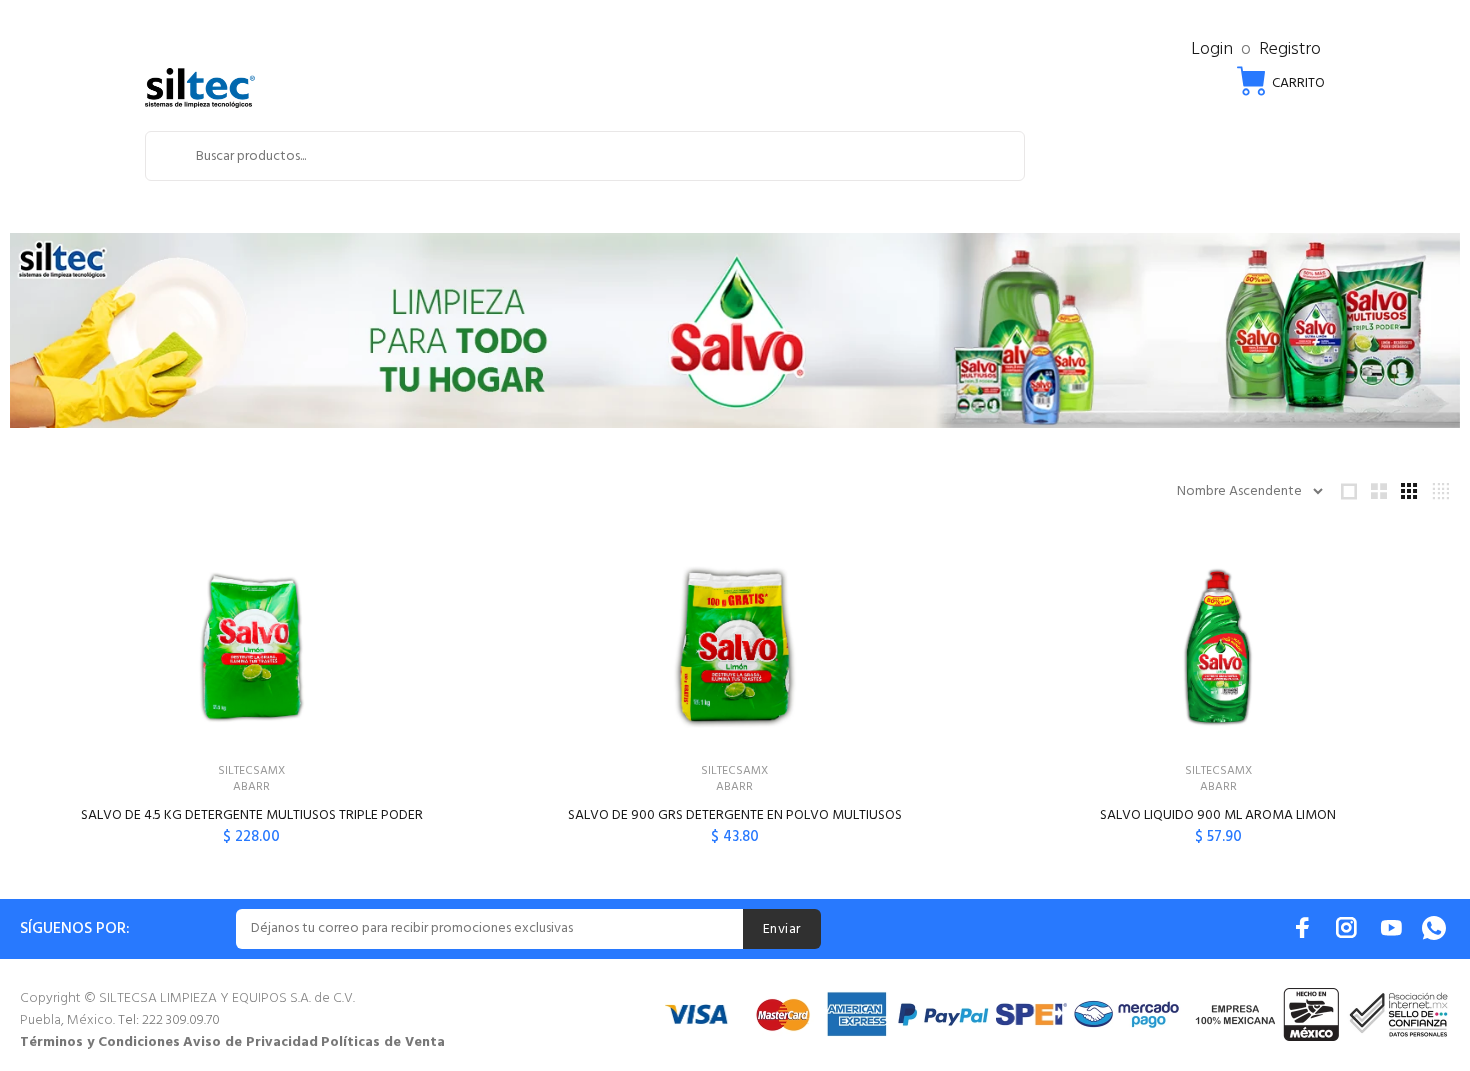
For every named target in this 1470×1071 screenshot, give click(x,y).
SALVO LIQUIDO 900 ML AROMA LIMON (1218, 815)
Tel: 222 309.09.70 (169, 1020)
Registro (1290, 49)
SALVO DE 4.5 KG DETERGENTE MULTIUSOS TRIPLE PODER (252, 815)
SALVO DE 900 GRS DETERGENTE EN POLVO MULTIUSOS (735, 815)
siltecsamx (251, 771)
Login (1212, 49)
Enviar (782, 929)
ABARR (251, 787)
